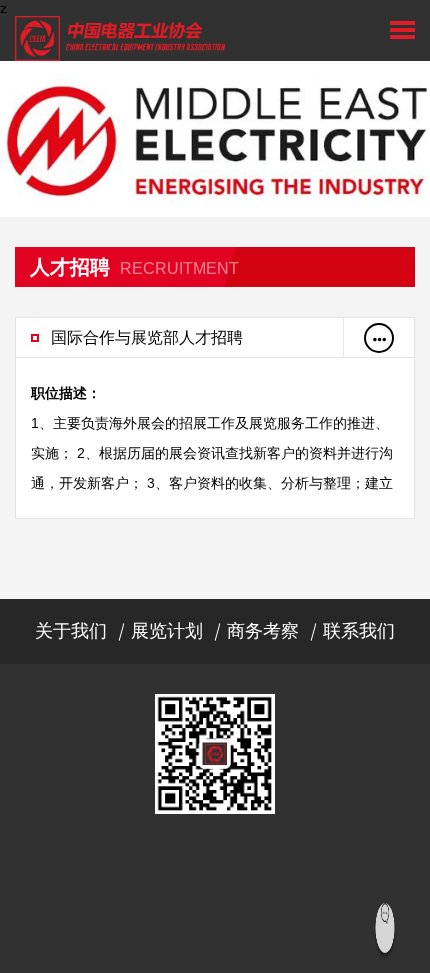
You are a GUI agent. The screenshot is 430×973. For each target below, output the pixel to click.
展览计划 (167, 631)
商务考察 (263, 631)
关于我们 (71, 631)
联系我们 (359, 631)
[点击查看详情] (379, 338)
